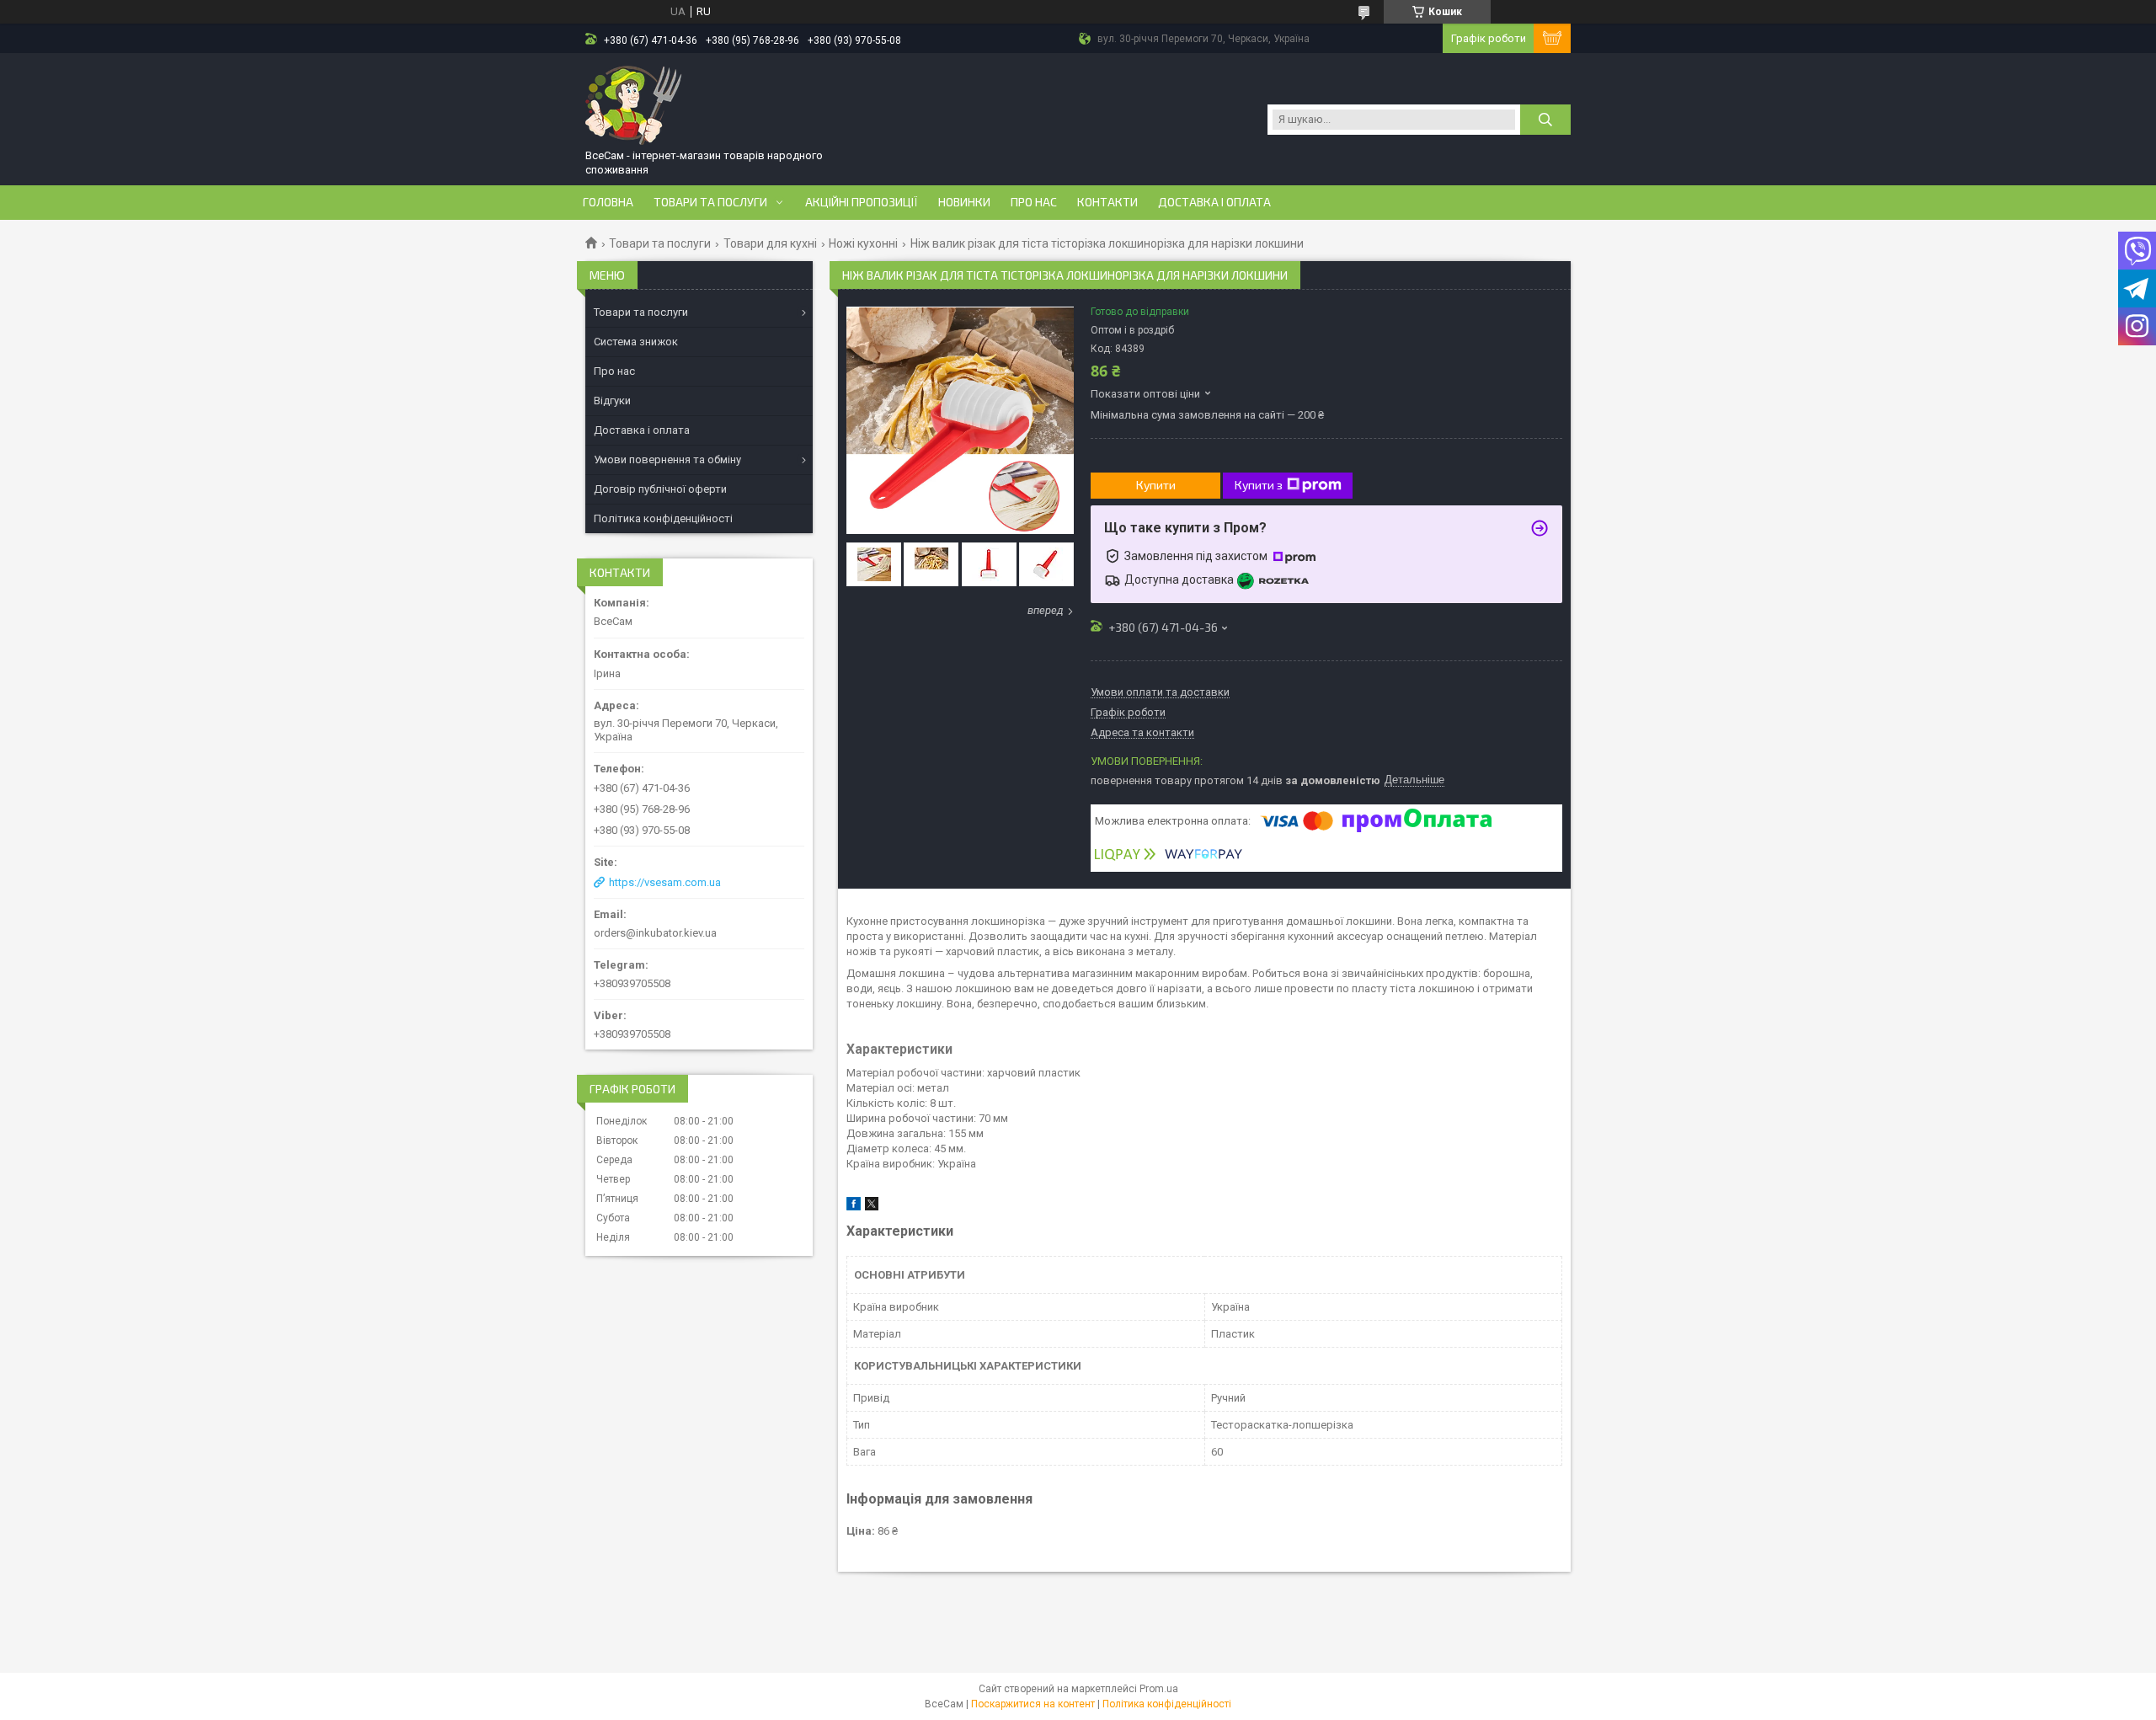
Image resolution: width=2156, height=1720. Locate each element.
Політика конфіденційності (663, 518)
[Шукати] (1545, 120)
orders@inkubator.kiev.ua (655, 933)
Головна (608, 202)
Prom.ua (1159, 1689)
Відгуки (612, 401)
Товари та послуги (710, 202)
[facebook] (854, 1207)
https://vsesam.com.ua (665, 882)
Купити (1156, 485)
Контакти (1107, 202)
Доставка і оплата (1214, 202)
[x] (872, 1207)
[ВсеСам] (634, 104)
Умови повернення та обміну (667, 459)
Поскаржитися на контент (1033, 1704)
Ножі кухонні (863, 243)
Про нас (1034, 202)
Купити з (1259, 485)
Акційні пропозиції (862, 202)
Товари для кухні (770, 243)
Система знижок (636, 342)
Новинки (964, 202)
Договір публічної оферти (660, 489)
